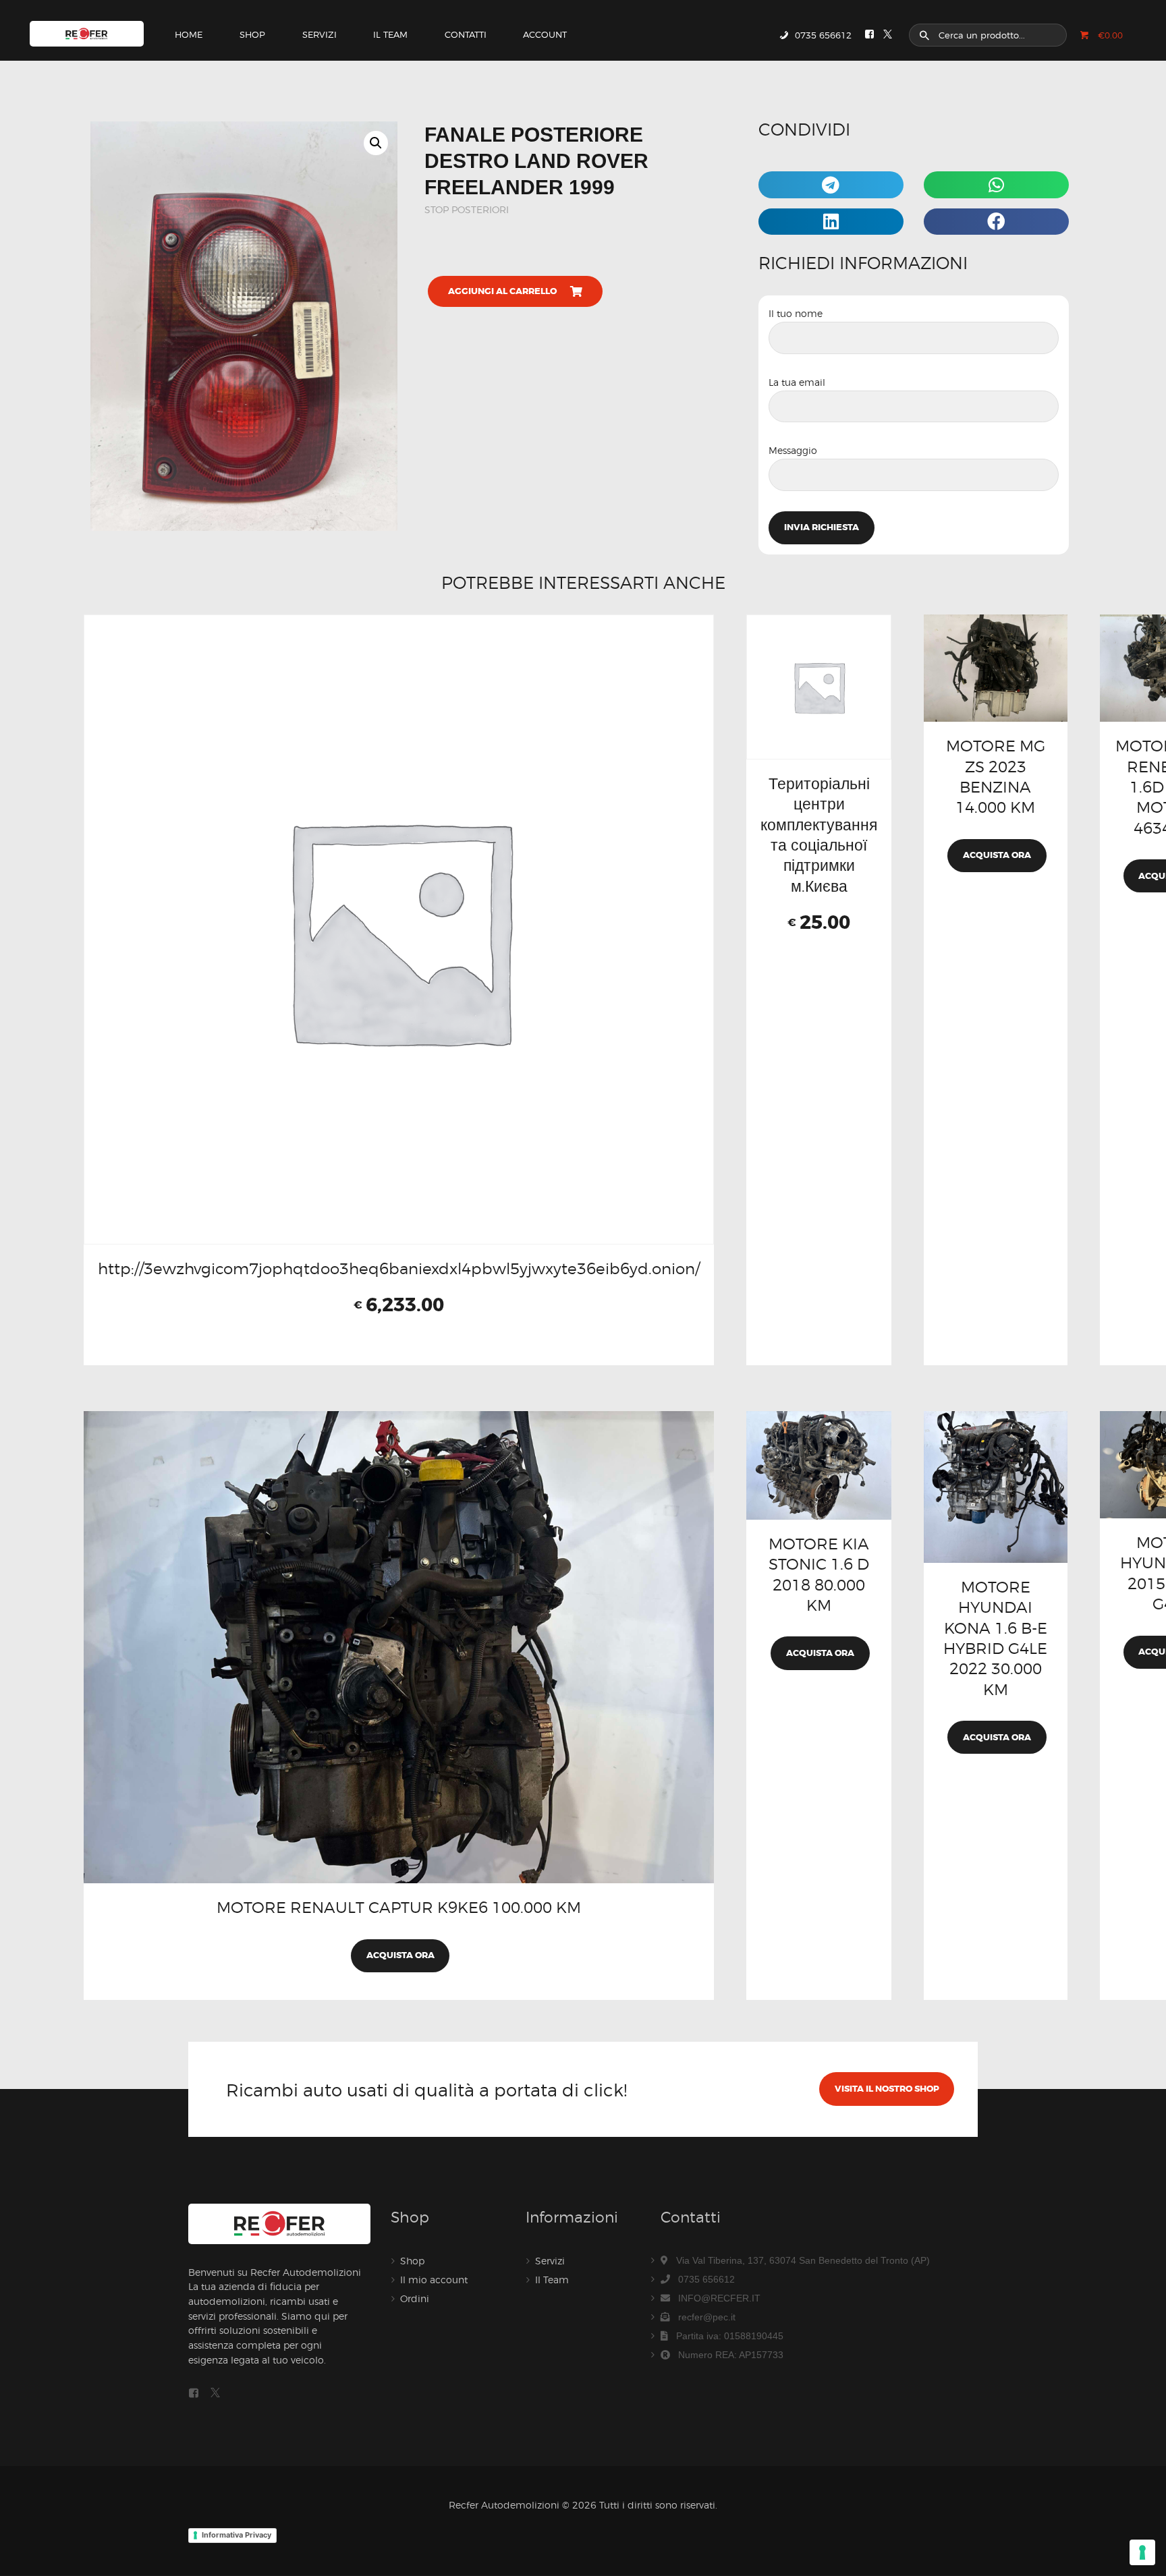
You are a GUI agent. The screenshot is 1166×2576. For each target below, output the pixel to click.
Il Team (552, 2280)
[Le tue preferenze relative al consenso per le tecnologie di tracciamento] (1142, 2552)
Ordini (415, 2298)
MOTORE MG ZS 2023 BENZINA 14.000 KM (996, 776)
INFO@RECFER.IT (719, 2298)
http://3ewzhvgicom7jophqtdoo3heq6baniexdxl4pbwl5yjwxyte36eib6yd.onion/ (399, 1268)
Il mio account (434, 2280)
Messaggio (793, 450)
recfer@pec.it (707, 2317)
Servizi (550, 2261)
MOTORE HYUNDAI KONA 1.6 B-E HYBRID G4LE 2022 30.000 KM (995, 1638)
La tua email (797, 382)
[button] (376, 143)
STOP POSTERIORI (467, 209)
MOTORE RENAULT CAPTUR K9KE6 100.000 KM (399, 1907)
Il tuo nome (796, 313)
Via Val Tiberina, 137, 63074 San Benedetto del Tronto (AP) (803, 2260)
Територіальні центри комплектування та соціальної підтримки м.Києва (819, 835)
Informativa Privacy (237, 2535)
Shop (412, 2261)
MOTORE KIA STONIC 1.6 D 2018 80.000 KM (819, 1574)
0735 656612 (706, 2279)
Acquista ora (997, 855)
